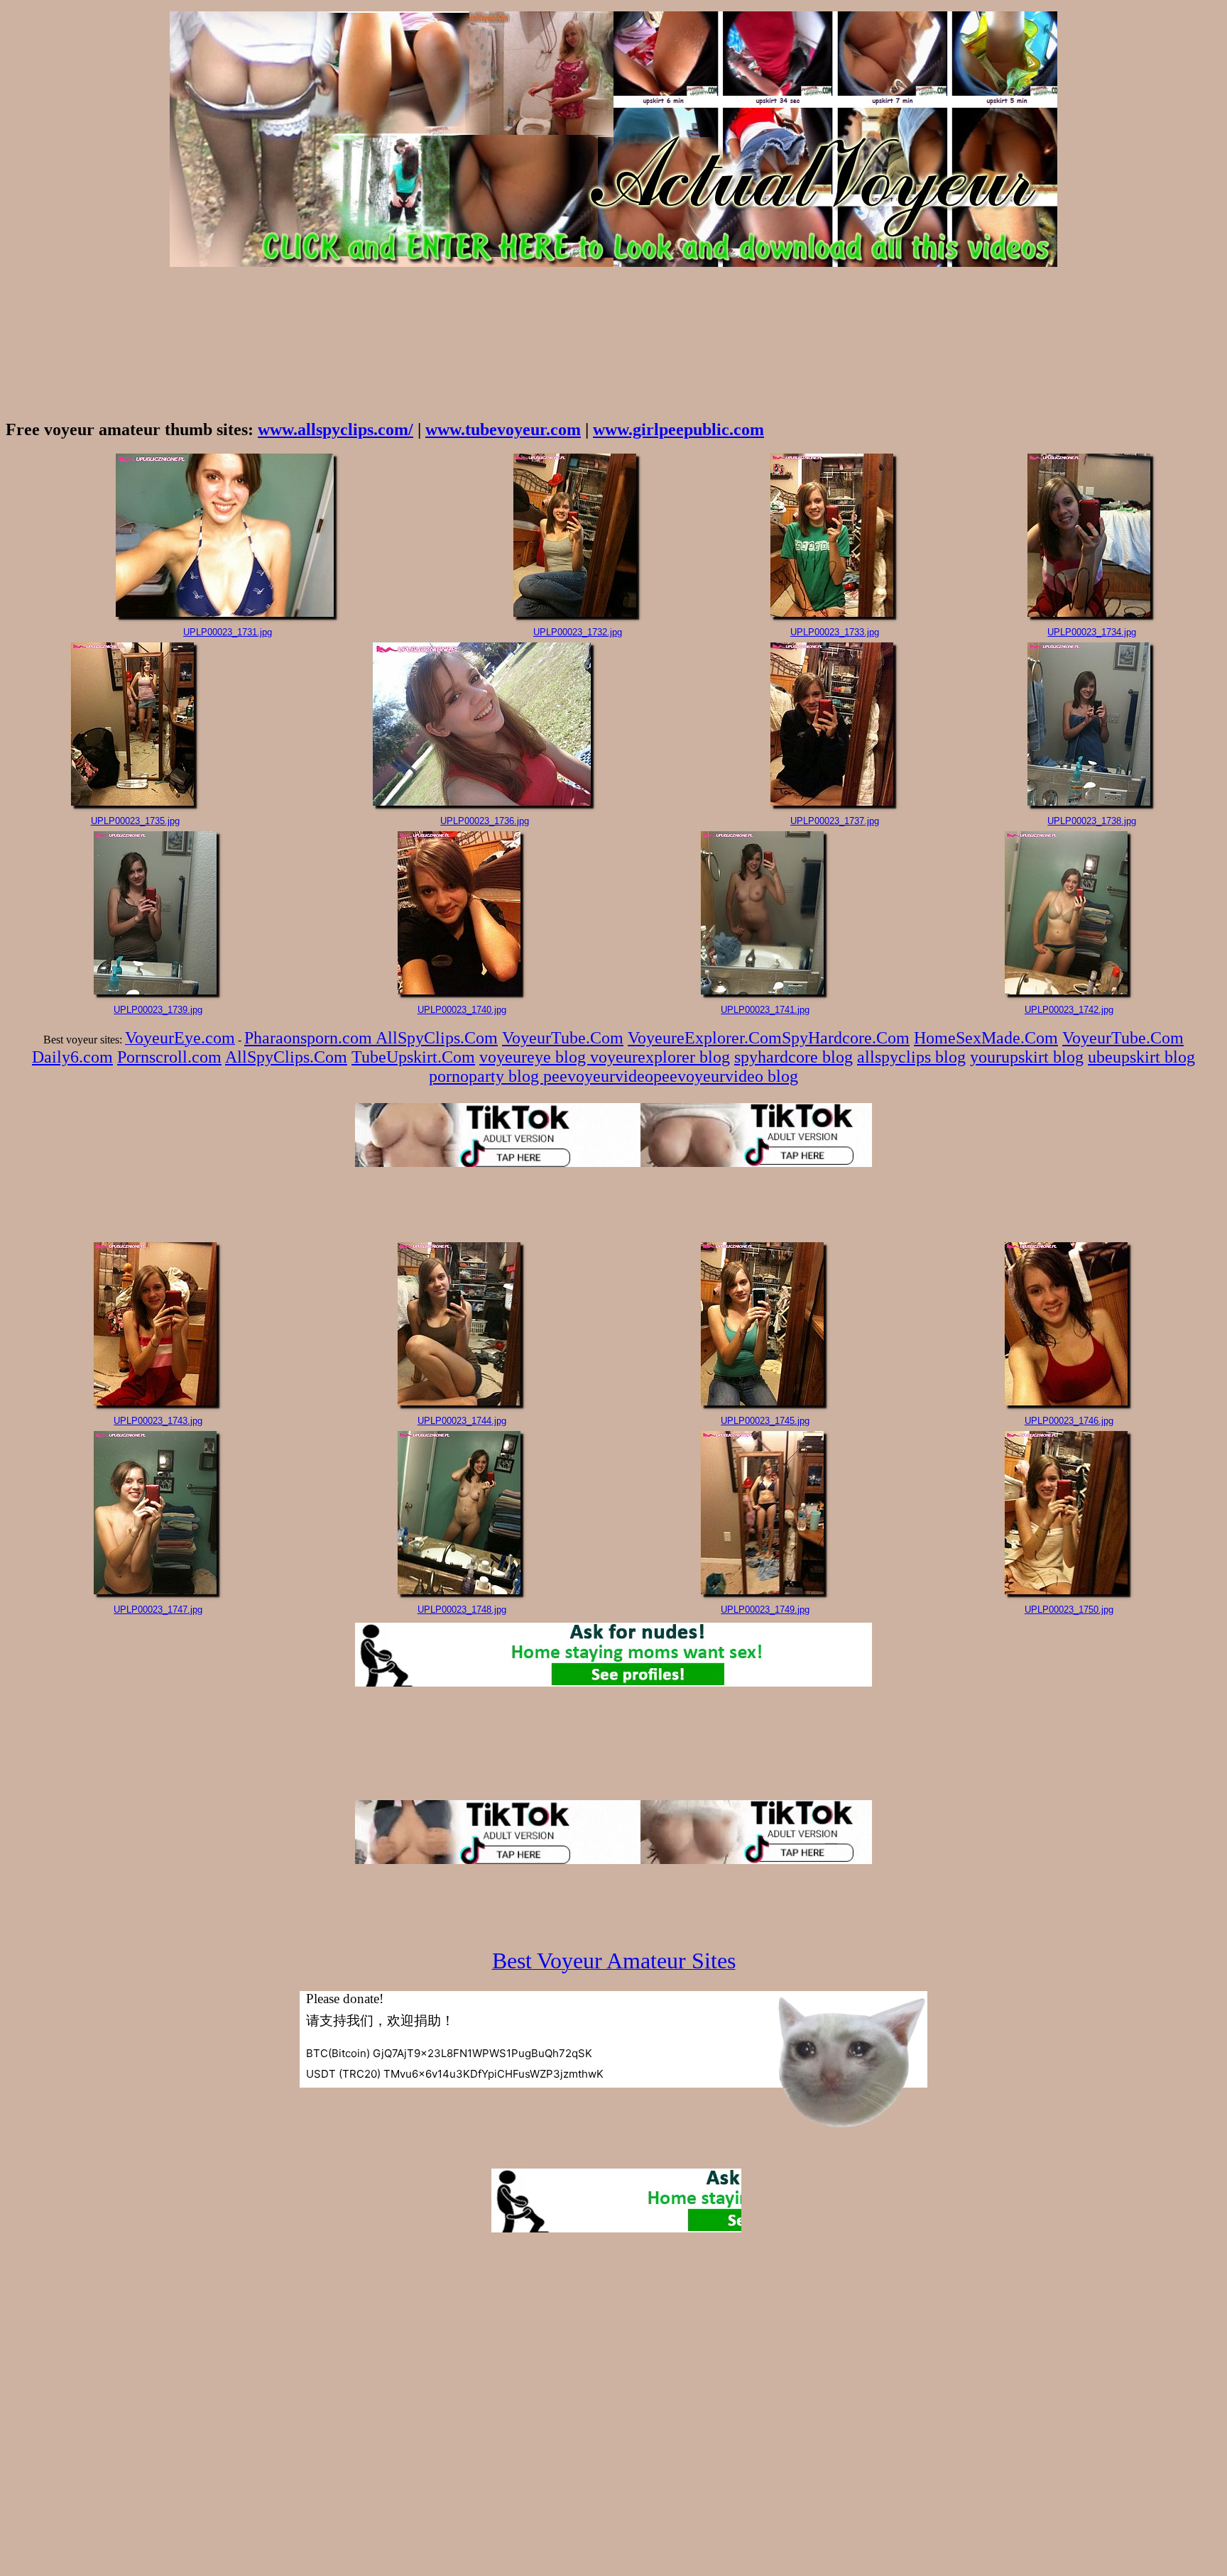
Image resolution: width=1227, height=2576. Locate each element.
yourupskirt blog (1027, 1057)
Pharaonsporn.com (310, 1038)
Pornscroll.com (169, 1057)
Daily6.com (72, 1057)
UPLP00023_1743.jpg (158, 1421)
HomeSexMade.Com (986, 1038)
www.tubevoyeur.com (503, 429)
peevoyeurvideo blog (726, 1076)
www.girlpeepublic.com (678, 429)
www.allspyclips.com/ (336, 429)
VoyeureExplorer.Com (705, 1038)
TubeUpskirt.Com (413, 1057)
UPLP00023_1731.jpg (228, 632)
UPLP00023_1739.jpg (158, 1010)
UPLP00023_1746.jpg (1069, 1421)
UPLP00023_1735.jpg (135, 821)
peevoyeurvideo (598, 1076)
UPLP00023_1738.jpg (1092, 821)
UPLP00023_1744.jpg (462, 1421)
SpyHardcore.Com (846, 1038)
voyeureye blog (535, 1057)
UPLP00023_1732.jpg (578, 632)
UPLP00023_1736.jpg (485, 821)
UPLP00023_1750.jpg (1069, 1610)
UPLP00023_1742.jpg (1069, 1010)
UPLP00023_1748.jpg (462, 1610)
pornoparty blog (486, 1076)
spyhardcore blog (794, 1057)
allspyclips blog (911, 1057)
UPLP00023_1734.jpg (1092, 632)
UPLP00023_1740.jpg (462, 1010)
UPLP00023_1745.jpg (765, 1421)
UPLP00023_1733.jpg (835, 632)
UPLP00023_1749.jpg (765, 1610)
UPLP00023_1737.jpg (835, 821)
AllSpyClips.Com (437, 1038)
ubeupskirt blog (1141, 1057)
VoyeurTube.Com (563, 1038)
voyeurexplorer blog (660, 1057)
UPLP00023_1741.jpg (765, 1010)
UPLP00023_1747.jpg (158, 1610)
